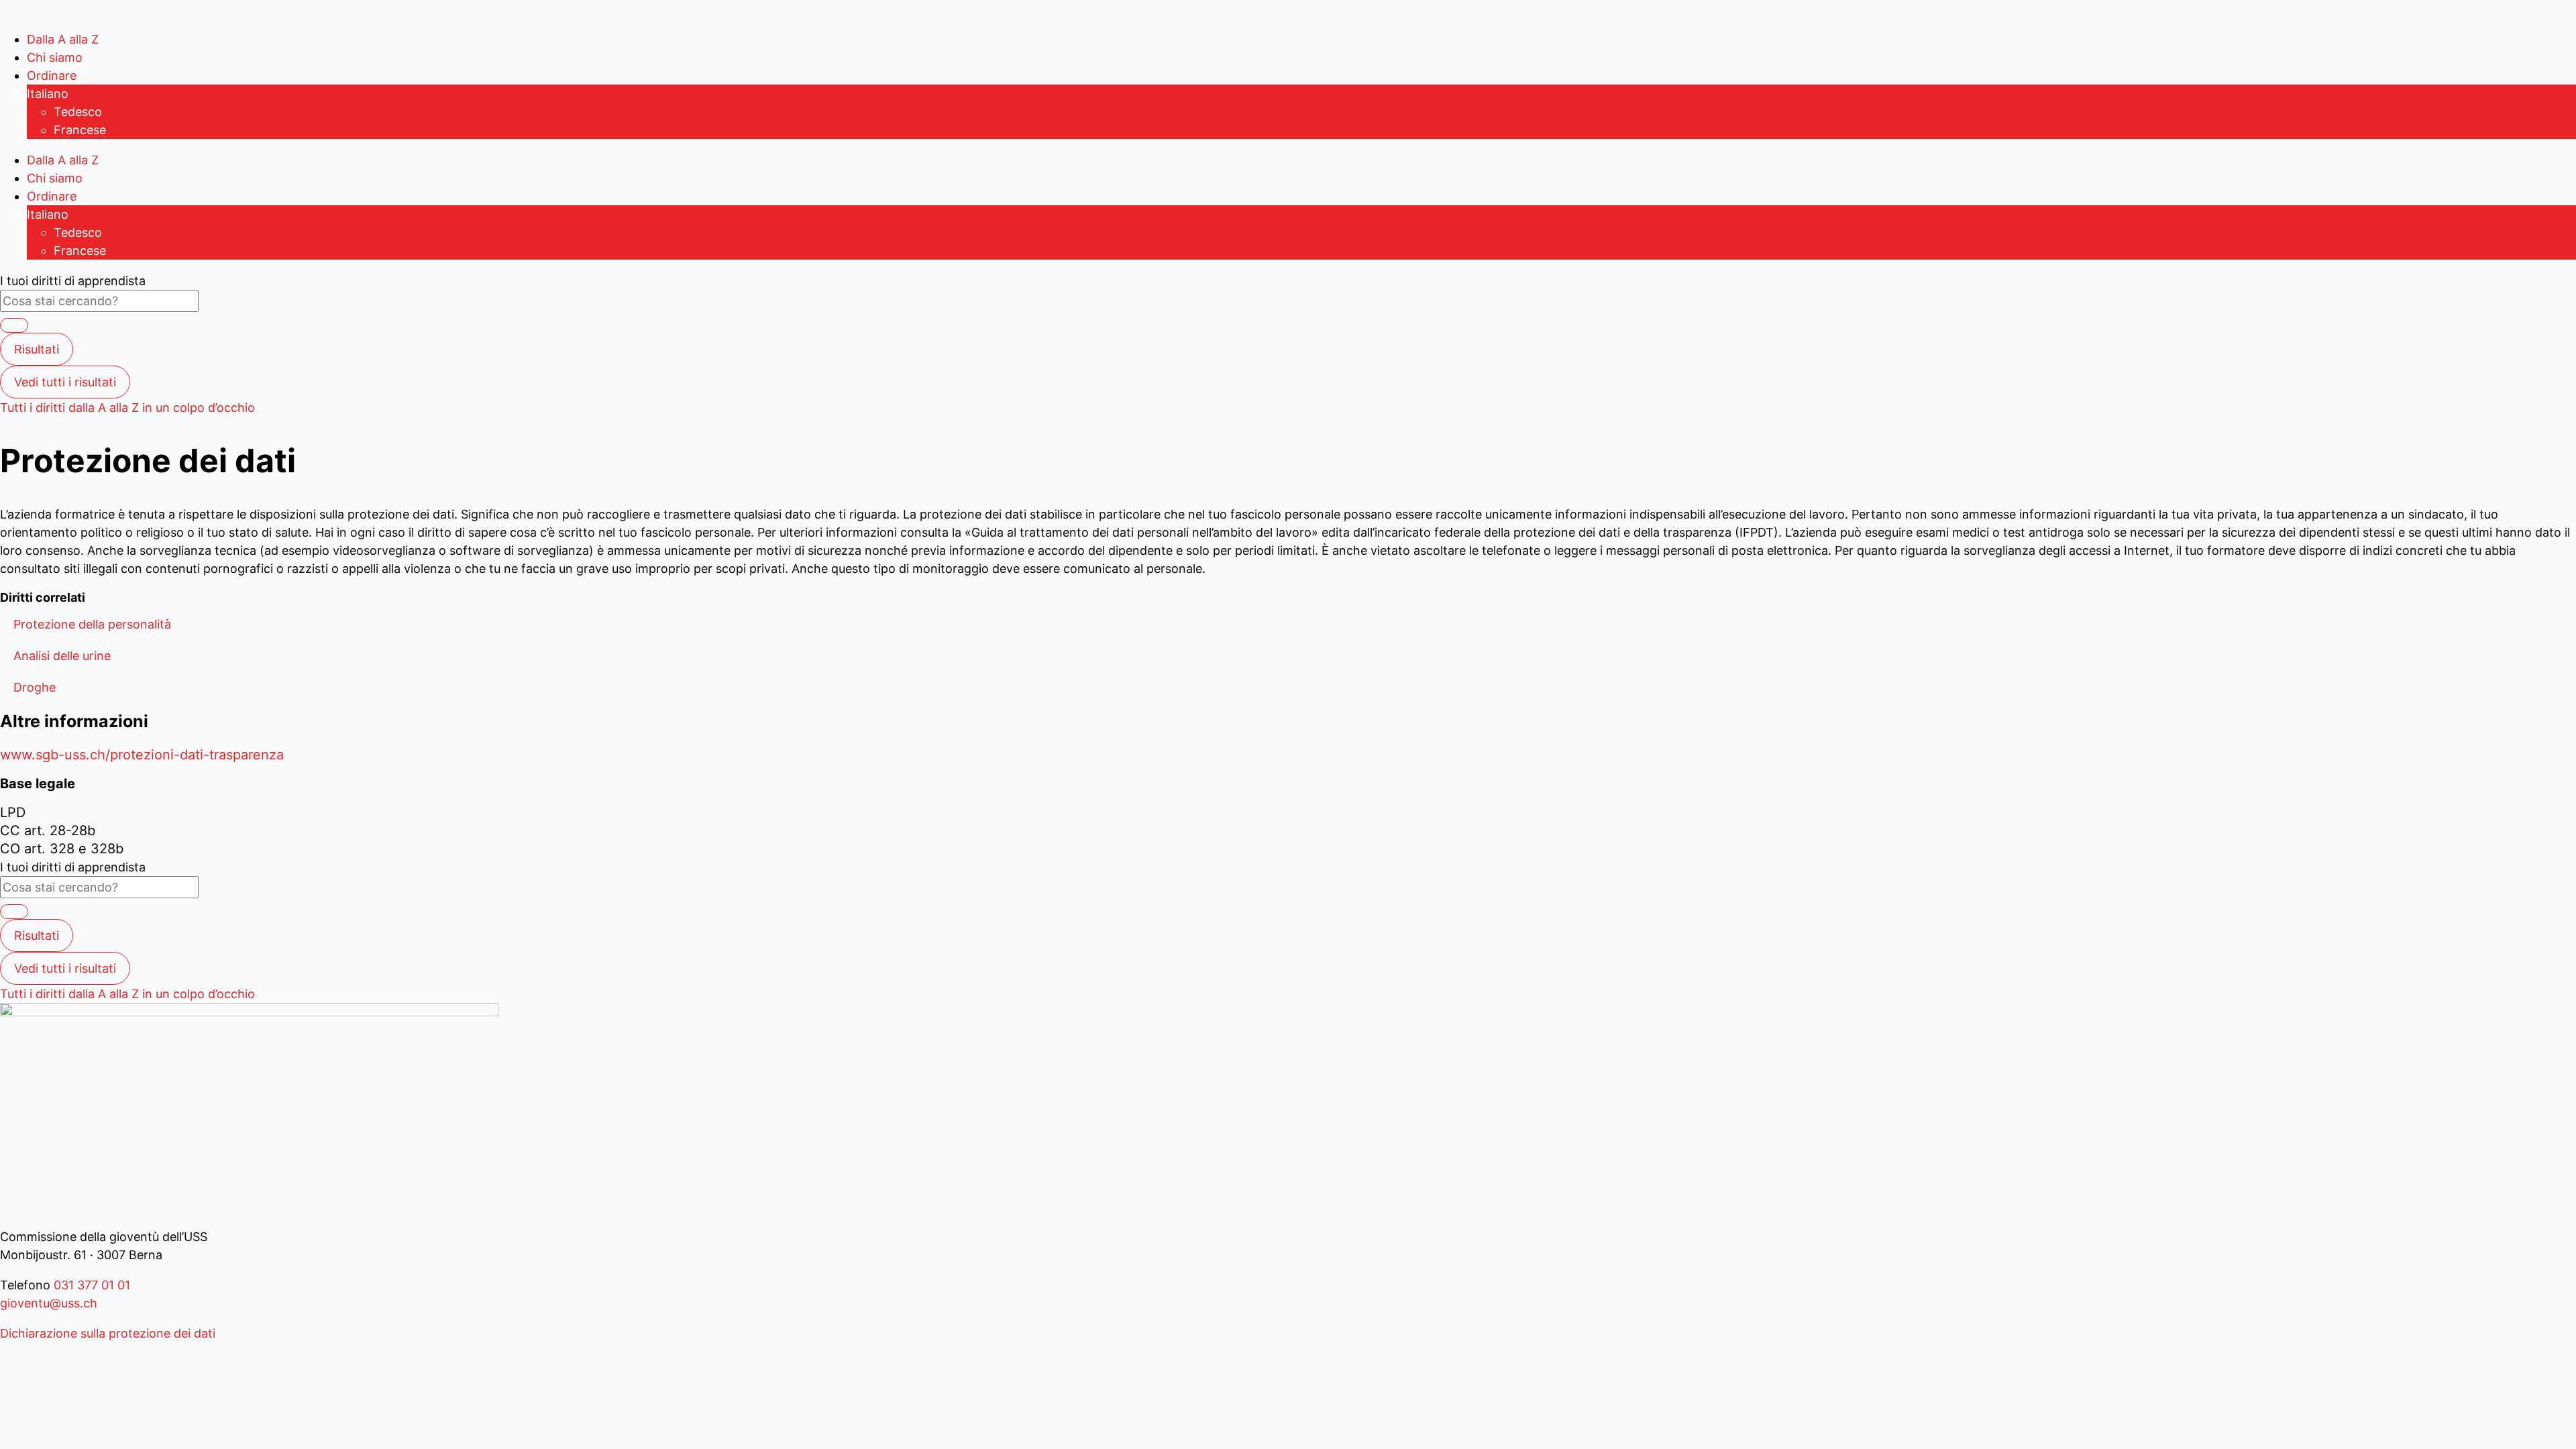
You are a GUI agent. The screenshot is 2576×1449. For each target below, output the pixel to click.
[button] (92, 624)
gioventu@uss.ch (49, 1303)
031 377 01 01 (90, 1285)
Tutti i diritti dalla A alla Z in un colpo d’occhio (127, 408)
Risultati (37, 349)
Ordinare (52, 75)
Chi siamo (55, 57)
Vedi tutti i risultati (65, 382)
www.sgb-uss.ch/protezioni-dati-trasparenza (142, 755)
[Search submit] (14, 325)
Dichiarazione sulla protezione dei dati (108, 1333)
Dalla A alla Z (63, 39)
